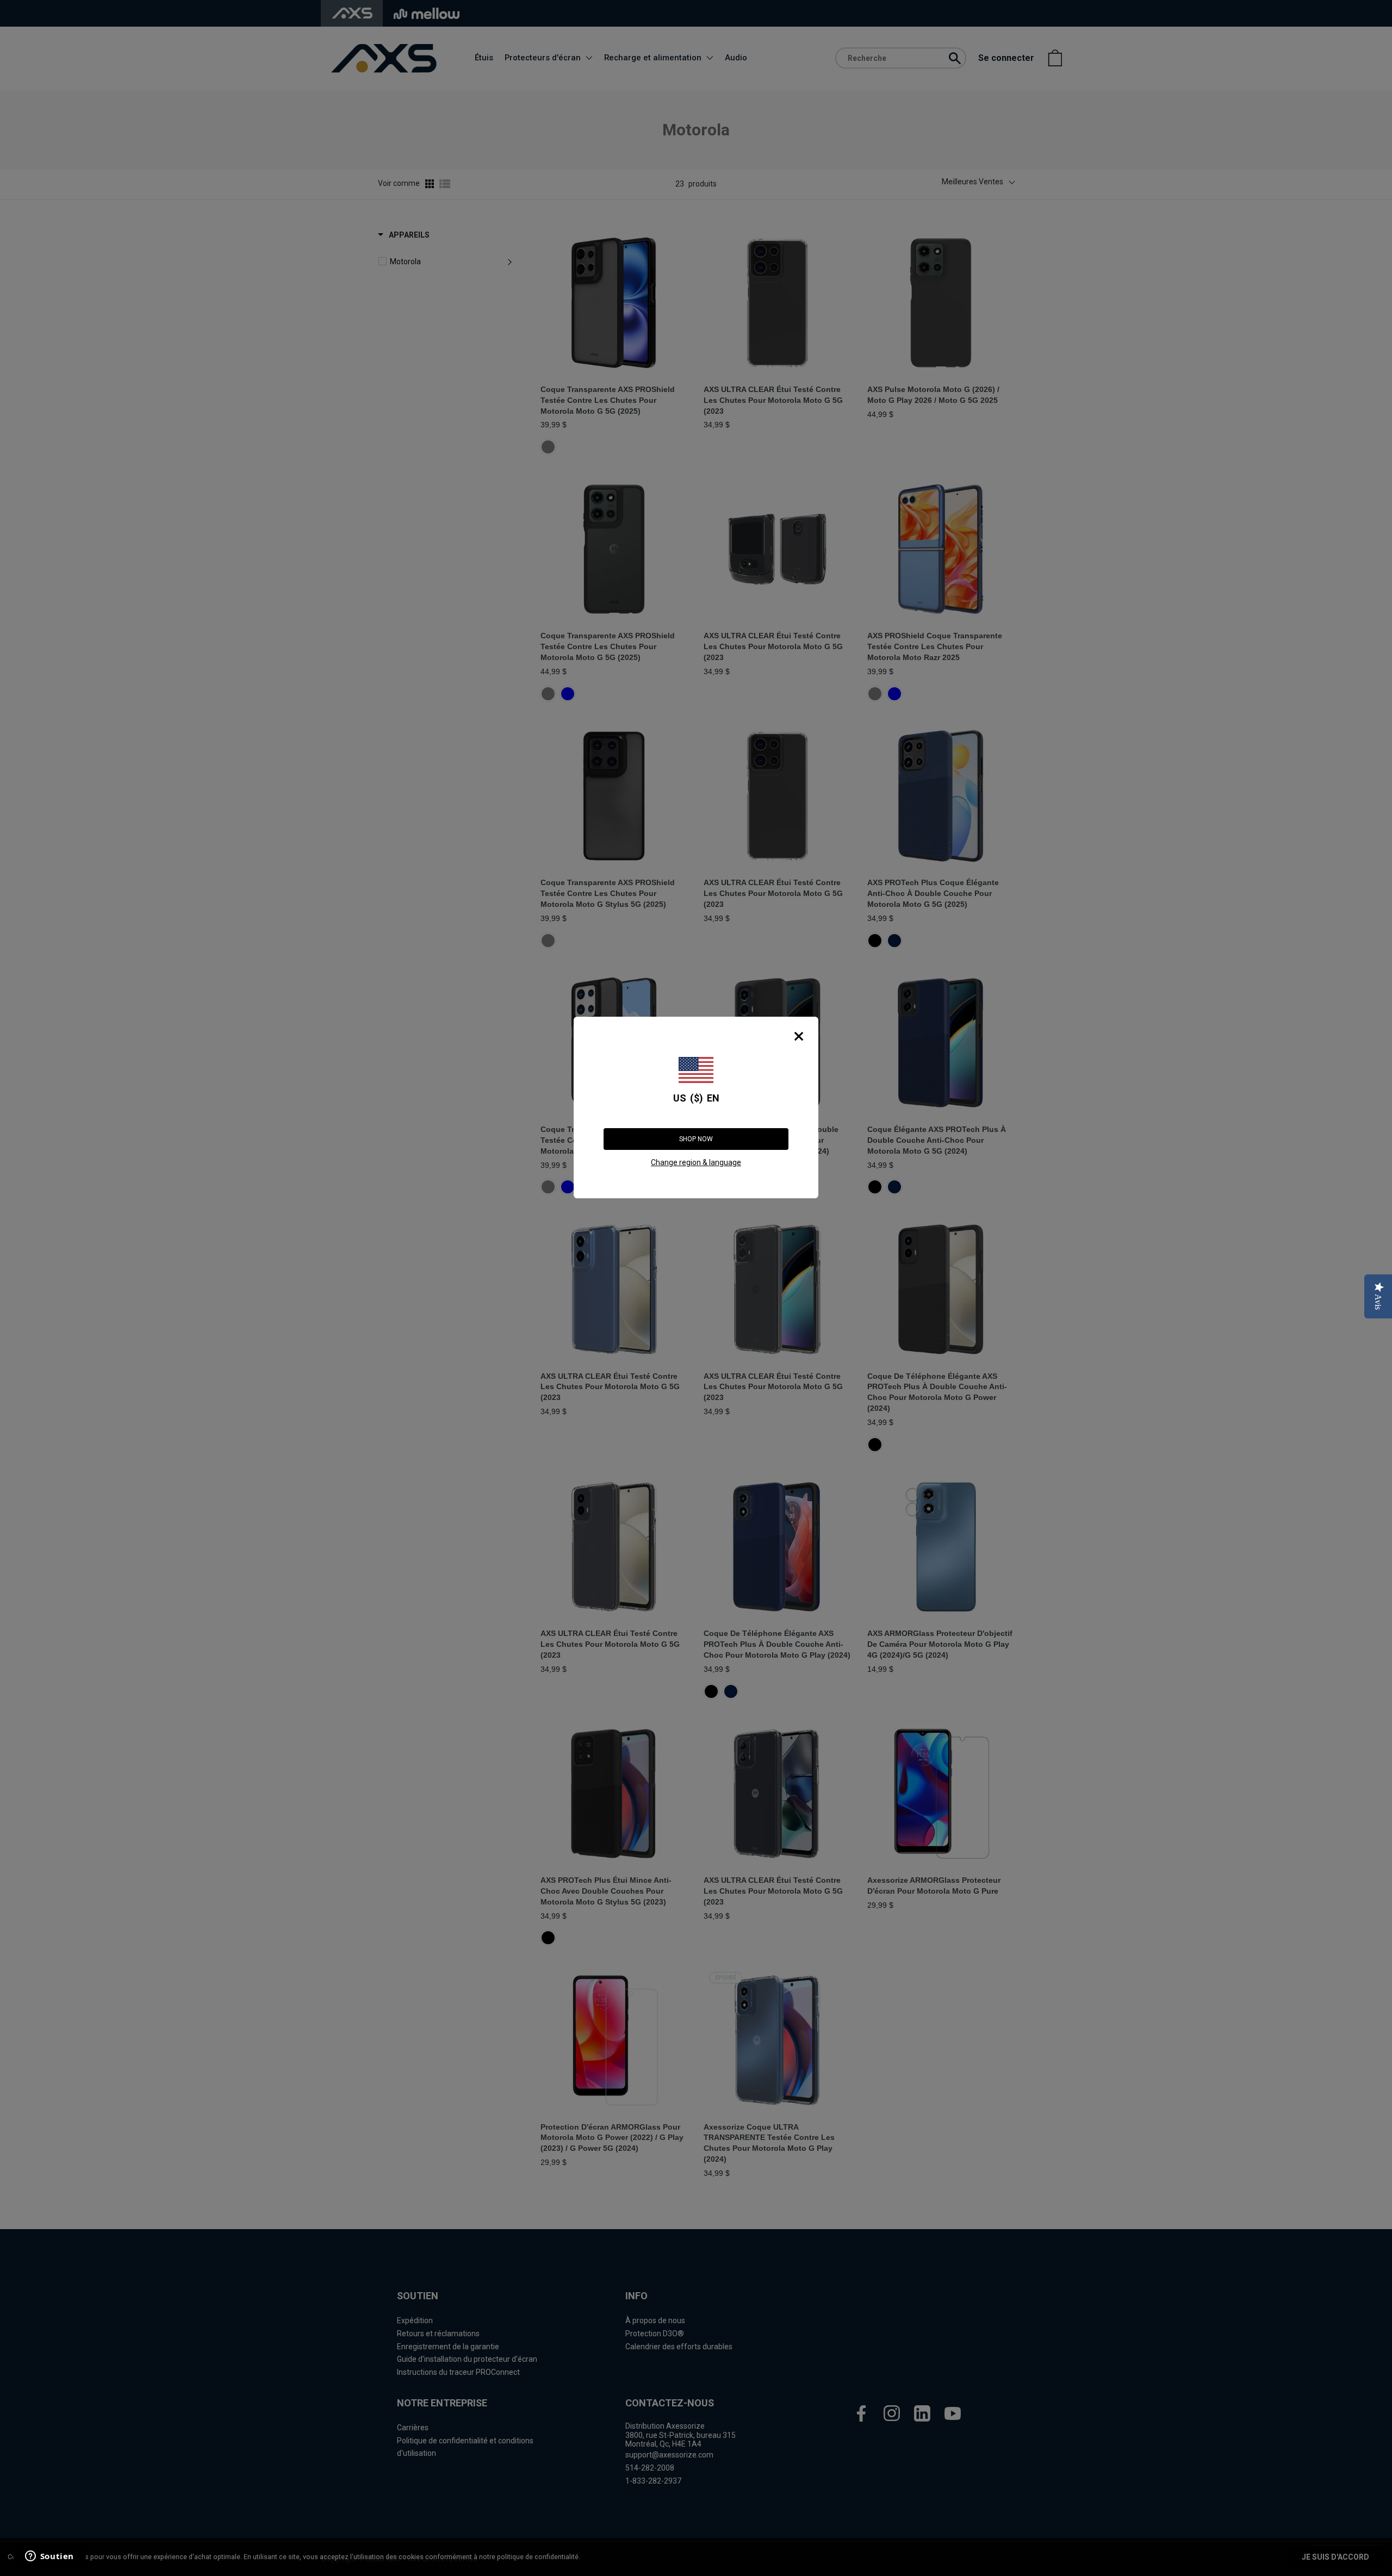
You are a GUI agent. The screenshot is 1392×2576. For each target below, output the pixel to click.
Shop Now (696, 1139)
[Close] (799, 1036)
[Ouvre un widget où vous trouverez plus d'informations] (48, 2557)
